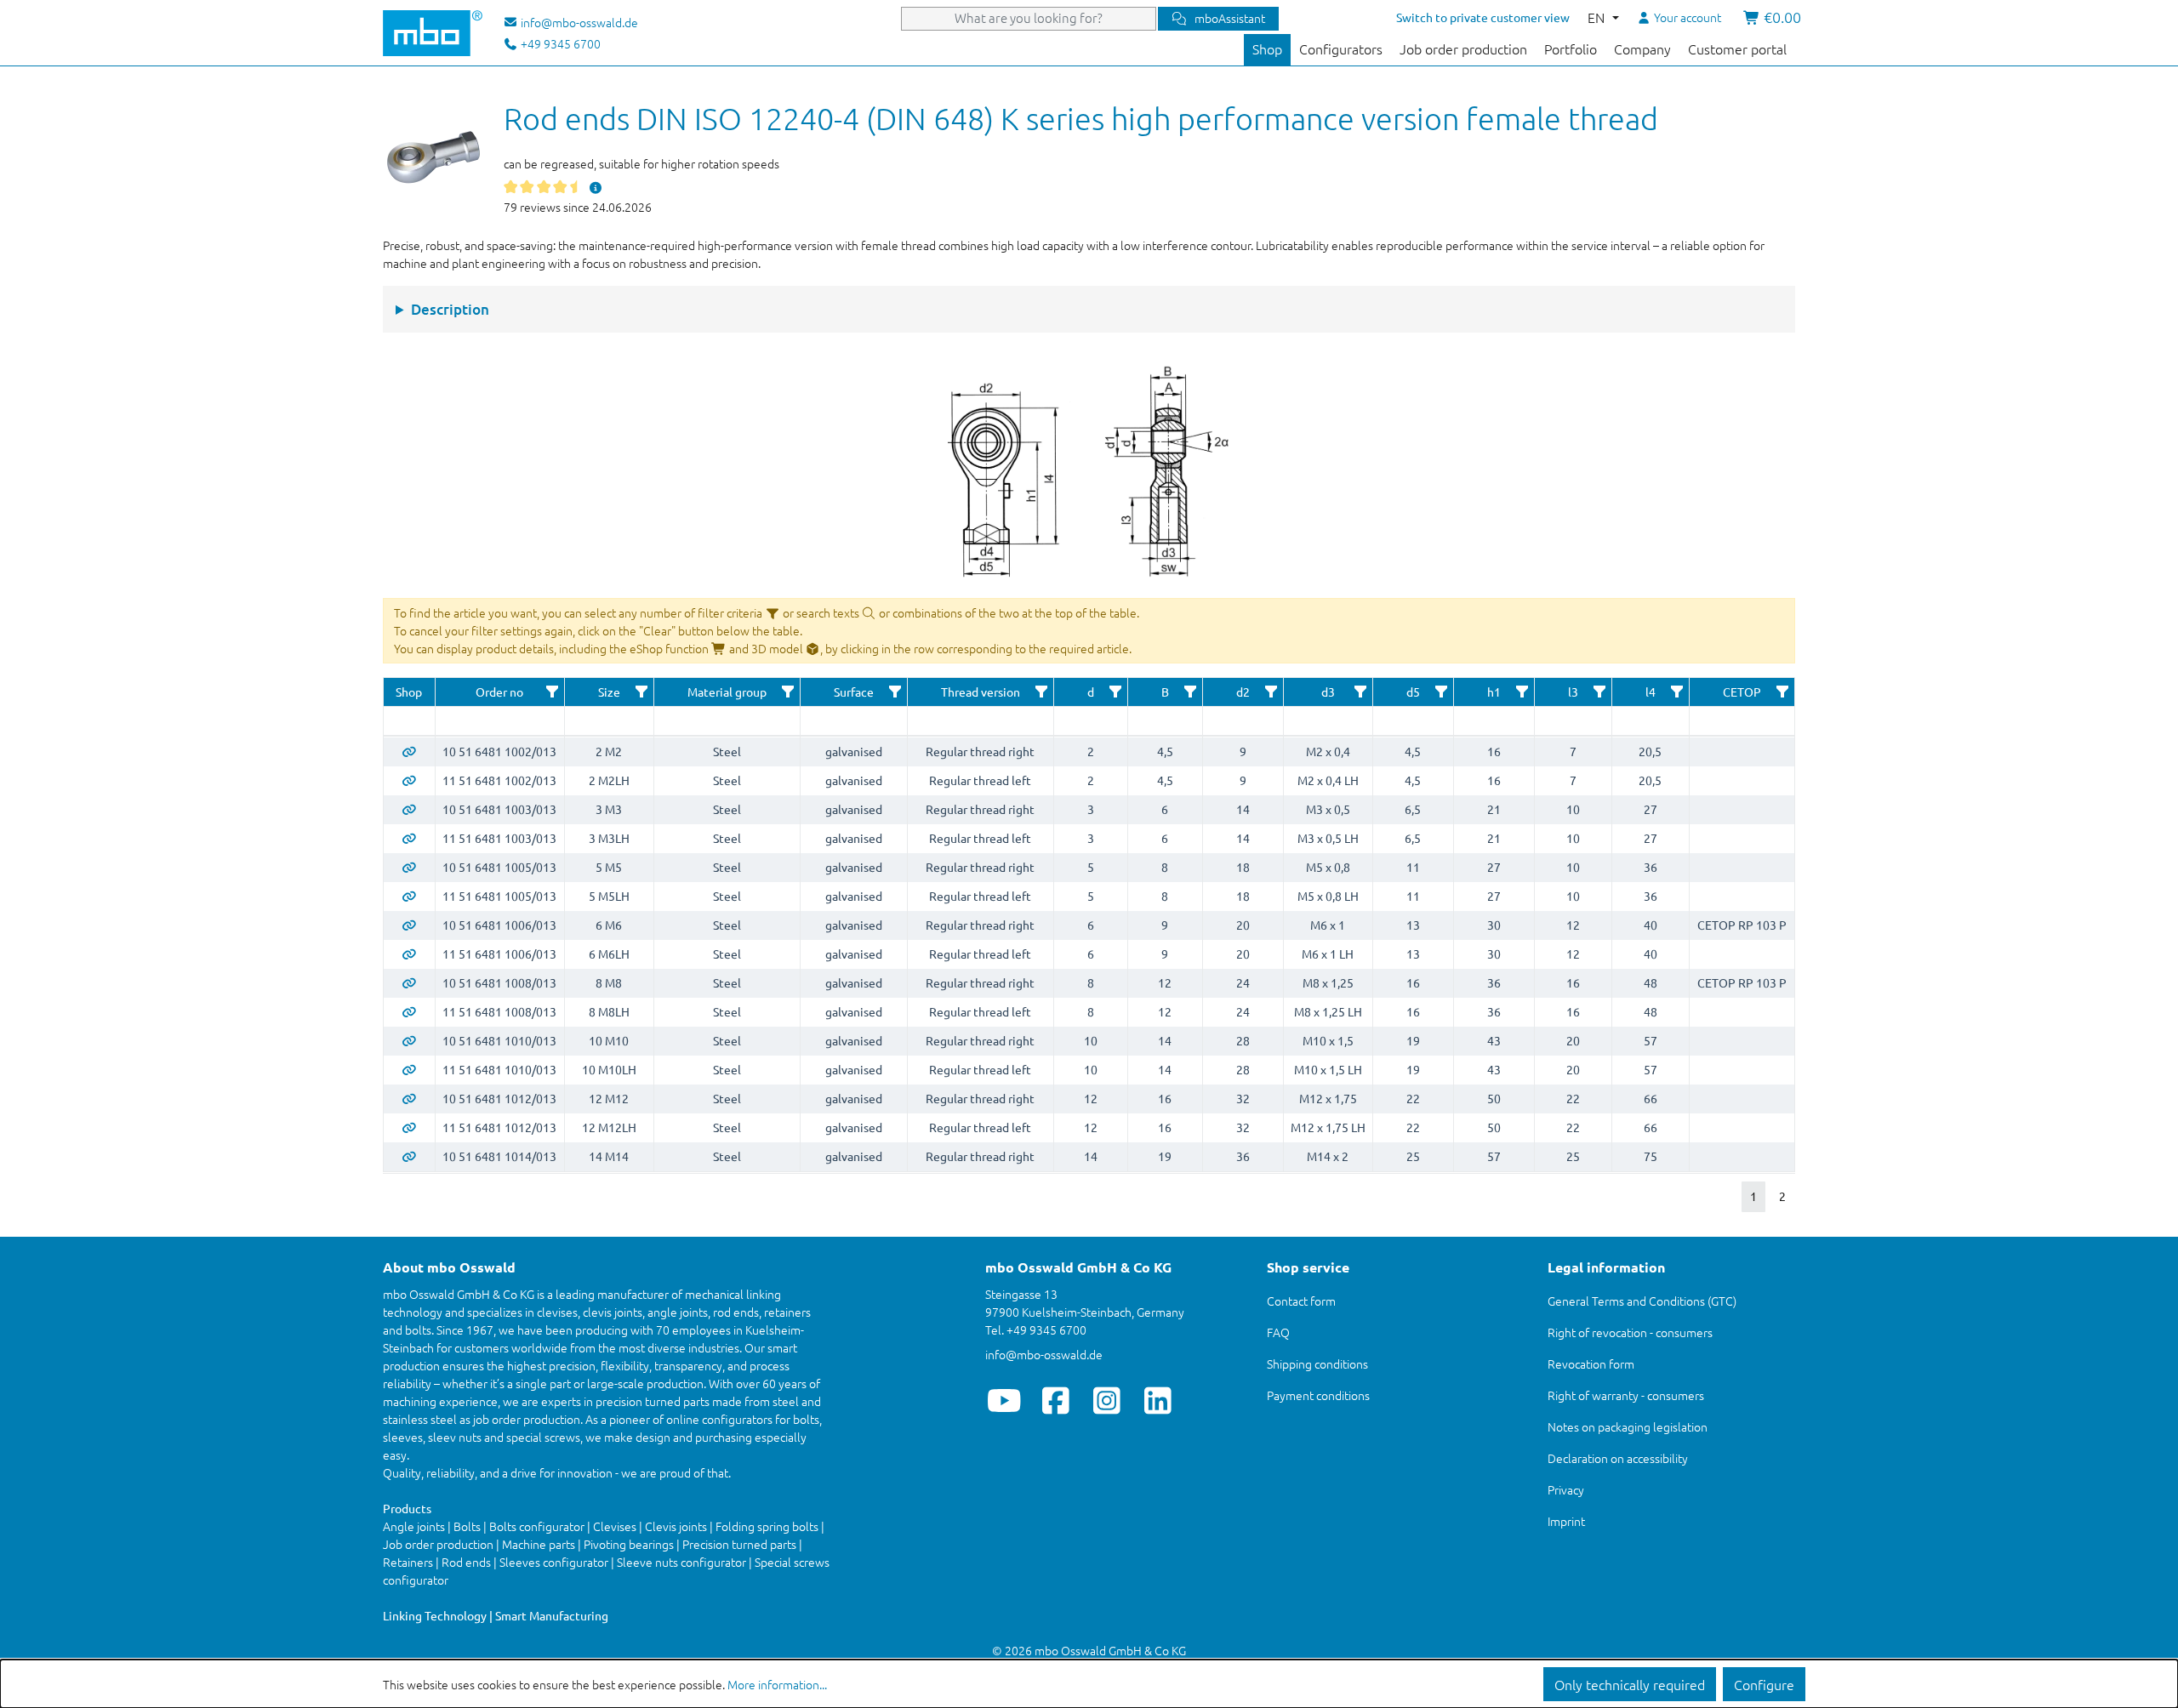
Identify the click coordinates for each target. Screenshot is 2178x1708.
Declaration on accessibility (1618, 1458)
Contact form (1301, 1301)
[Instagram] (1106, 1400)
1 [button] (1753, 1196)
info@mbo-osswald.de (1044, 1354)
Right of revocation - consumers (1630, 1332)
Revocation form (1591, 1364)
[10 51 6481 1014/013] (409, 1156)
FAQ (1278, 1332)
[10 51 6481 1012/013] (409, 1098)
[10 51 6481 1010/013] (409, 1040)
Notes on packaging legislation (1628, 1426)
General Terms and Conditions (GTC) (1642, 1301)
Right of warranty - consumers (1626, 1395)
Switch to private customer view (1483, 17)
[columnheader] (409, 692)
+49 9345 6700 (559, 43)
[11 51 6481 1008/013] (409, 1011)
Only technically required (1630, 1684)
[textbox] (409, 721)
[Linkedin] (1157, 1400)
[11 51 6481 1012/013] (409, 1127)
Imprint (1566, 1521)
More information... (777, 1684)
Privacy (1566, 1489)
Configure (1764, 1684)
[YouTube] (1004, 1400)
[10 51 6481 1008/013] (409, 982)
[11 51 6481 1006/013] (409, 954)
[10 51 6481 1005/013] (409, 867)
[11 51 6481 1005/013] (409, 896)
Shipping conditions (1317, 1364)
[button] (552, 692)
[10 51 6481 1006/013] (409, 925)
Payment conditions (1318, 1395)
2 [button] (1782, 1196)
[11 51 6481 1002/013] (409, 780)
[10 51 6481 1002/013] (409, 751)
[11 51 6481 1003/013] (409, 838)
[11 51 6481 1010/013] (409, 1069)
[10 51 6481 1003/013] (409, 809)
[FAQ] (596, 187)
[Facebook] (1055, 1400)
